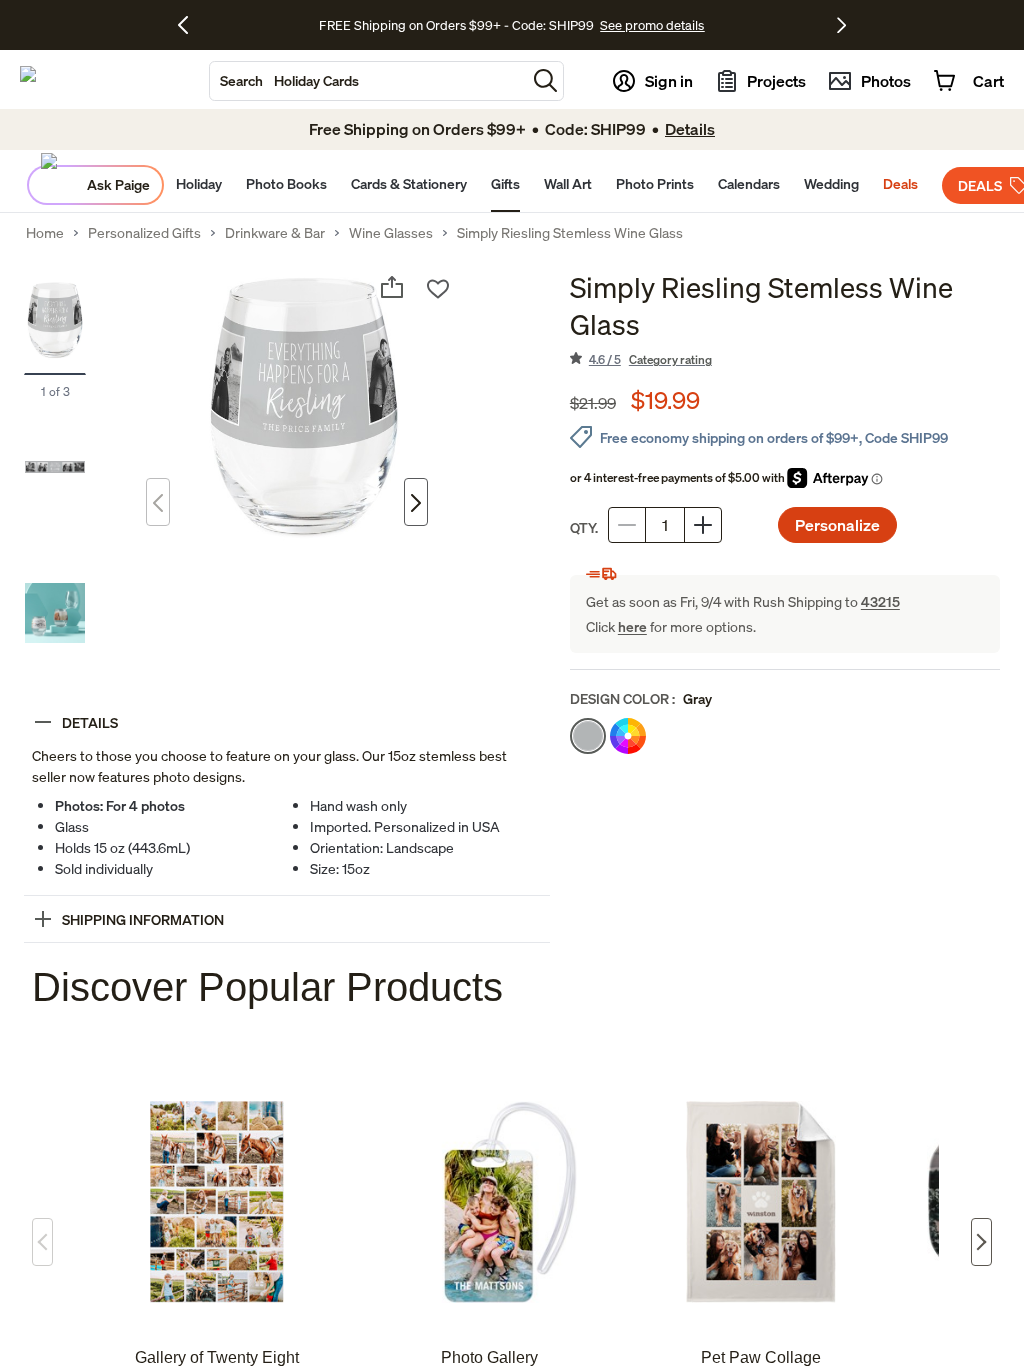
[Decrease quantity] (627, 525)
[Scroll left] (42, 1242)
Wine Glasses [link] (391, 233)
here (632, 626)
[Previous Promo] (190, 25)
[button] (545, 80)
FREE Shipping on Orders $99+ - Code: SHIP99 (456, 25)
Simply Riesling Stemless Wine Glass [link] (570, 233)
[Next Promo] (841, 25)
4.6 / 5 (650, 359)
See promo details (652, 25)
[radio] (588, 736)
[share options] (392, 287)
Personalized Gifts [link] (144, 233)
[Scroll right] (981, 1242)
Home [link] (45, 233)
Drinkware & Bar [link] (275, 233)
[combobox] (368, 81)
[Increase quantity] (703, 525)
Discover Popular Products (267, 987)
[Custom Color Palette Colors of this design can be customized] (628, 736)
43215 (880, 601)
